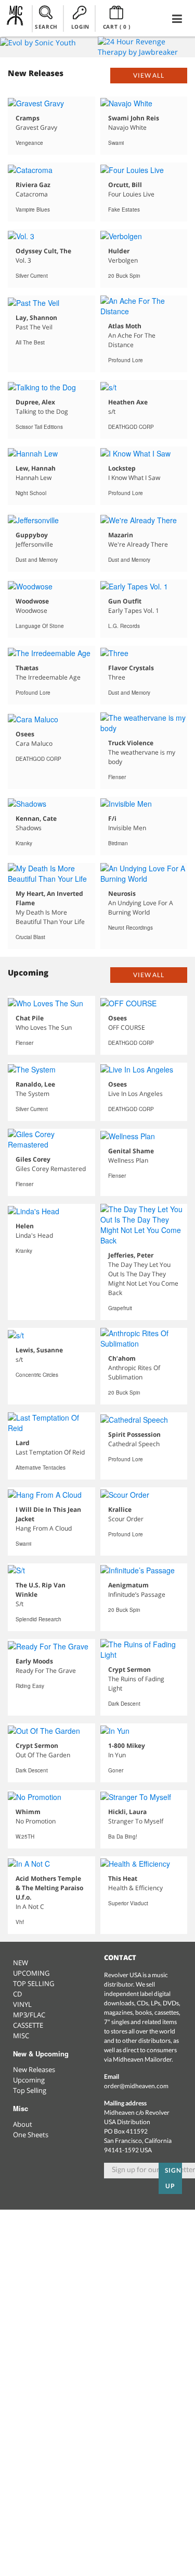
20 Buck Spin (124, 276)
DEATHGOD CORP (131, 427)
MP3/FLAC (29, 2015)
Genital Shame (131, 1151)
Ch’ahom (122, 1358)
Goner (116, 1770)
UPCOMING (31, 1973)
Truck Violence (131, 743)
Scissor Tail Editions (39, 427)
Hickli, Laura (127, 1812)
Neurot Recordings (131, 928)
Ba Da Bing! (123, 1837)
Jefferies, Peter (131, 1255)
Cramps (28, 118)
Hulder (119, 251)
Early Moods (34, 1661)
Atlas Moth (125, 326)
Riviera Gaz (33, 185)
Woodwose (32, 601)
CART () (117, 27)
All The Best (30, 342)
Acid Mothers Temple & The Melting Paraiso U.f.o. (49, 1888)
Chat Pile (30, 1018)
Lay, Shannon (36, 318)
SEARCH (46, 27)
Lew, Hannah (36, 468)
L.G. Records (124, 626)
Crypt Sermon (129, 1669)
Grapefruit (120, 1308)
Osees (25, 734)
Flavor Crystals (131, 668)
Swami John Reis (134, 118)
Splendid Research (38, 1619)
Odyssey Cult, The (43, 251)
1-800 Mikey (127, 1746)
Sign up (173, 2178)
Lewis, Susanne (39, 1350)
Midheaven (15, 18)
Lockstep (122, 468)
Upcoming (29, 2080)
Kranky (24, 843)
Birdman (118, 843)
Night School (31, 493)
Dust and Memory (37, 560)
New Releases (34, 2069)
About (23, 2124)
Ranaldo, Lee (35, 1084)
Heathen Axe (128, 402)
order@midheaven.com (136, 2086)
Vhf (20, 1922)
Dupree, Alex (35, 402)
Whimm (28, 1812)
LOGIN (80, 27)
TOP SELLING (34, 1983)
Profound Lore (126, 360)
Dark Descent (124, 1704)
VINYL (22, 2004)
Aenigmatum (128, 1585)
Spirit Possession (134, 1434)
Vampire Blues (33, 209)
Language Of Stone (40, 626)
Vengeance (29, 143)
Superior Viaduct (128, 1903)
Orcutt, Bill (125, 185)
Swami (116, 143)
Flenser (117, 777)
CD (17, 1994)
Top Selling (30, 2090)
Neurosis (122, 893)
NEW (21, 1963)
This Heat (123, 1878)
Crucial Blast (30, 937)
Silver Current (32, 276)
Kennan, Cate (36, 818)
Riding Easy (30, 1686)
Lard (23, 1443)
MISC (21, 2036)
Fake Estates (124, 209)
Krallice (120, 1509)
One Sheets (31, 2135)
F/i (112, 818)
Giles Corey (33, 1159)
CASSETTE (28, 2025)
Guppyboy (32, 535)
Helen (25, 1226)
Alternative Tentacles (41, 1468)
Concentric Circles (37, 1375)
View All (149, 75)
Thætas (27, 668)
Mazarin (121, 535)
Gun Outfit (125, 601)
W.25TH (25, 1837)
